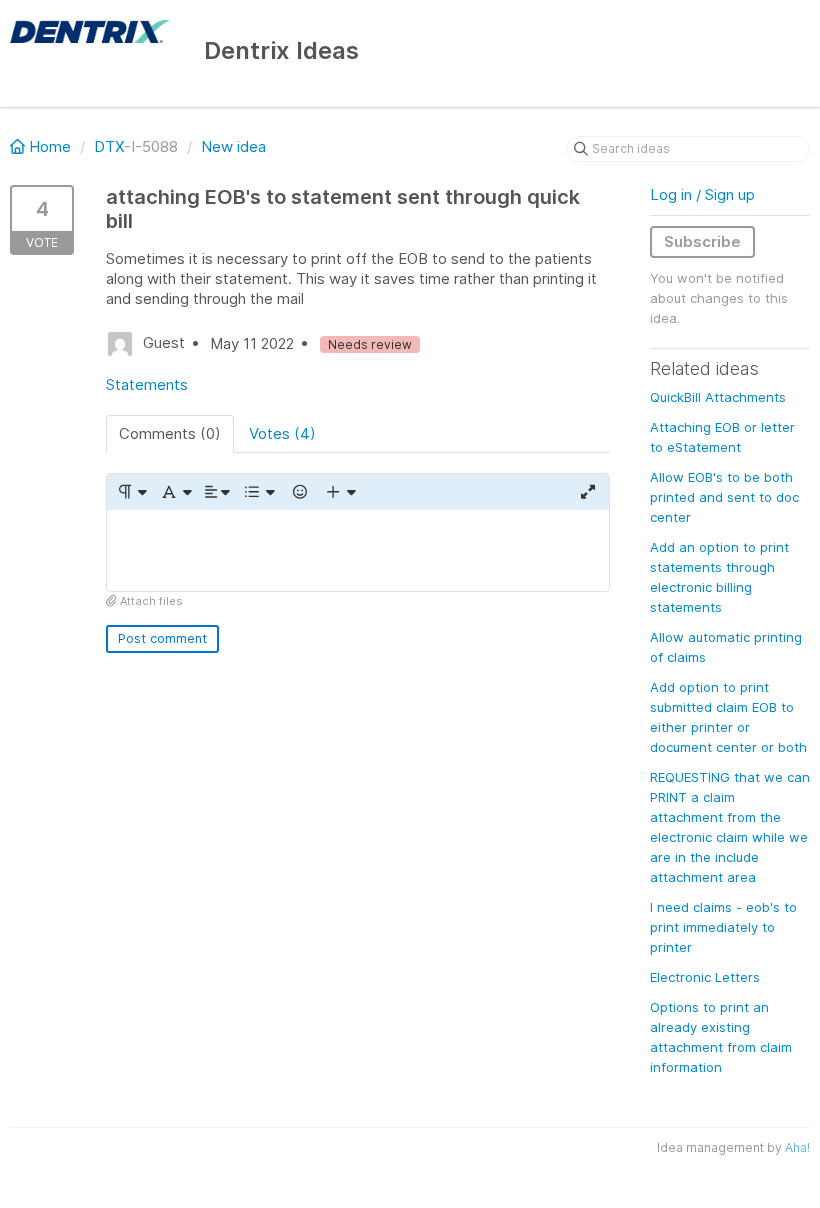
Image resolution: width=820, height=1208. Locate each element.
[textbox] (358, 550)
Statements (147, 384)
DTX (109, 146)
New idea (233, 146)
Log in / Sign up (702, 194)
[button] (131, 492)
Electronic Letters (705, 977)
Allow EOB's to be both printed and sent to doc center (724, 497)
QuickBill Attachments (718, 397)
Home (50, 146)
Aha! (797, 1147)
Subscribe (702, 241)
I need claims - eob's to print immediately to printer (723, 927)
